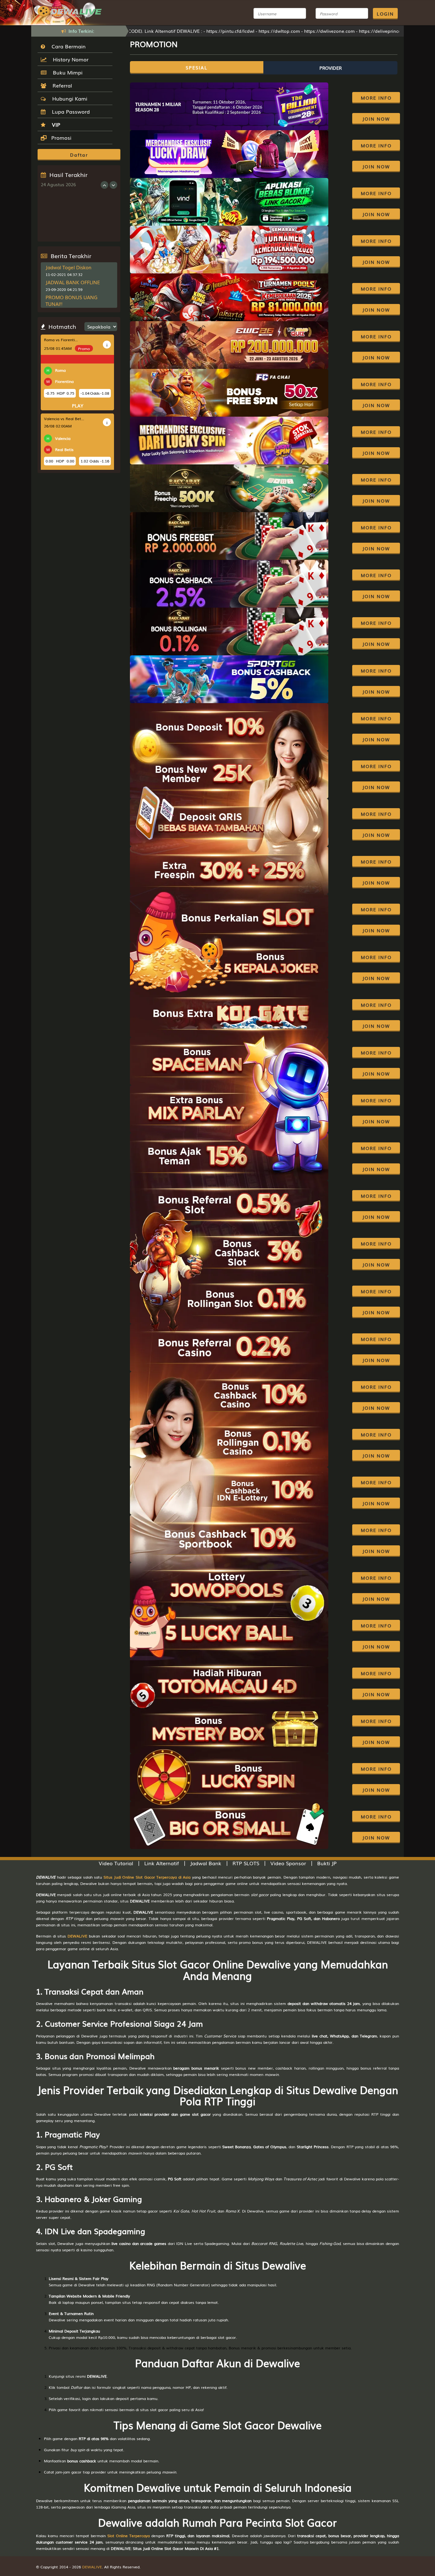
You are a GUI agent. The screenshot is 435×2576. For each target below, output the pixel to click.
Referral (61, 85)
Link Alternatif (162, 1863)
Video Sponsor (288, 1863)
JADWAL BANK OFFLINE (73, 282)
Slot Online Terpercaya (128, 2536)
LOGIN (385, 14)
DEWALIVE (77, 1936)
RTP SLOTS (246, 1863)
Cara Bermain (67, 46)
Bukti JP (327, 1863)
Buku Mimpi (66, 72)
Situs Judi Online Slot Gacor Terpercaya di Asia (147, 1877)
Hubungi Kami (68, 98)
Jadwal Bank (206, 1863)
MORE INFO (376, 98)
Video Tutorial (116, 1863)
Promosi (61, 138)
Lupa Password (69, 111)
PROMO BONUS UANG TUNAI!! (71, 300)
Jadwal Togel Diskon (68, 267)
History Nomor (69, 59)
